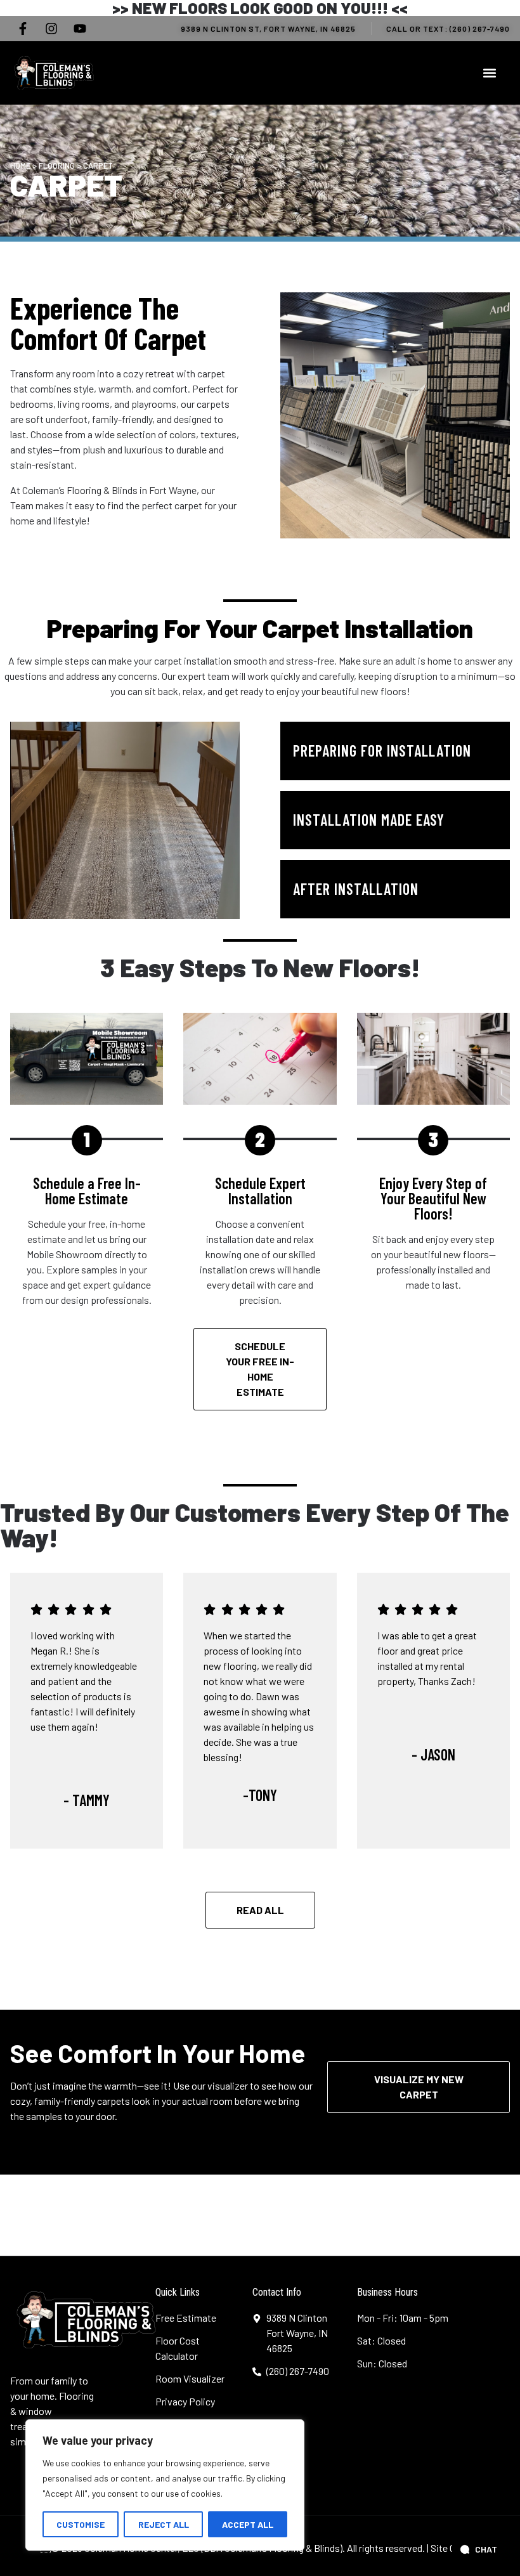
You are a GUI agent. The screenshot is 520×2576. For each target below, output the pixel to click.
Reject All (164, 2524)
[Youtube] (80, 29)
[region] (165, 2485)
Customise (81, 2524)
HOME (20, 166)
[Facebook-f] (23, 29)
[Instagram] (51, 29)
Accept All (248, 2524)
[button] (489, 73)
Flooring (57, 166)
